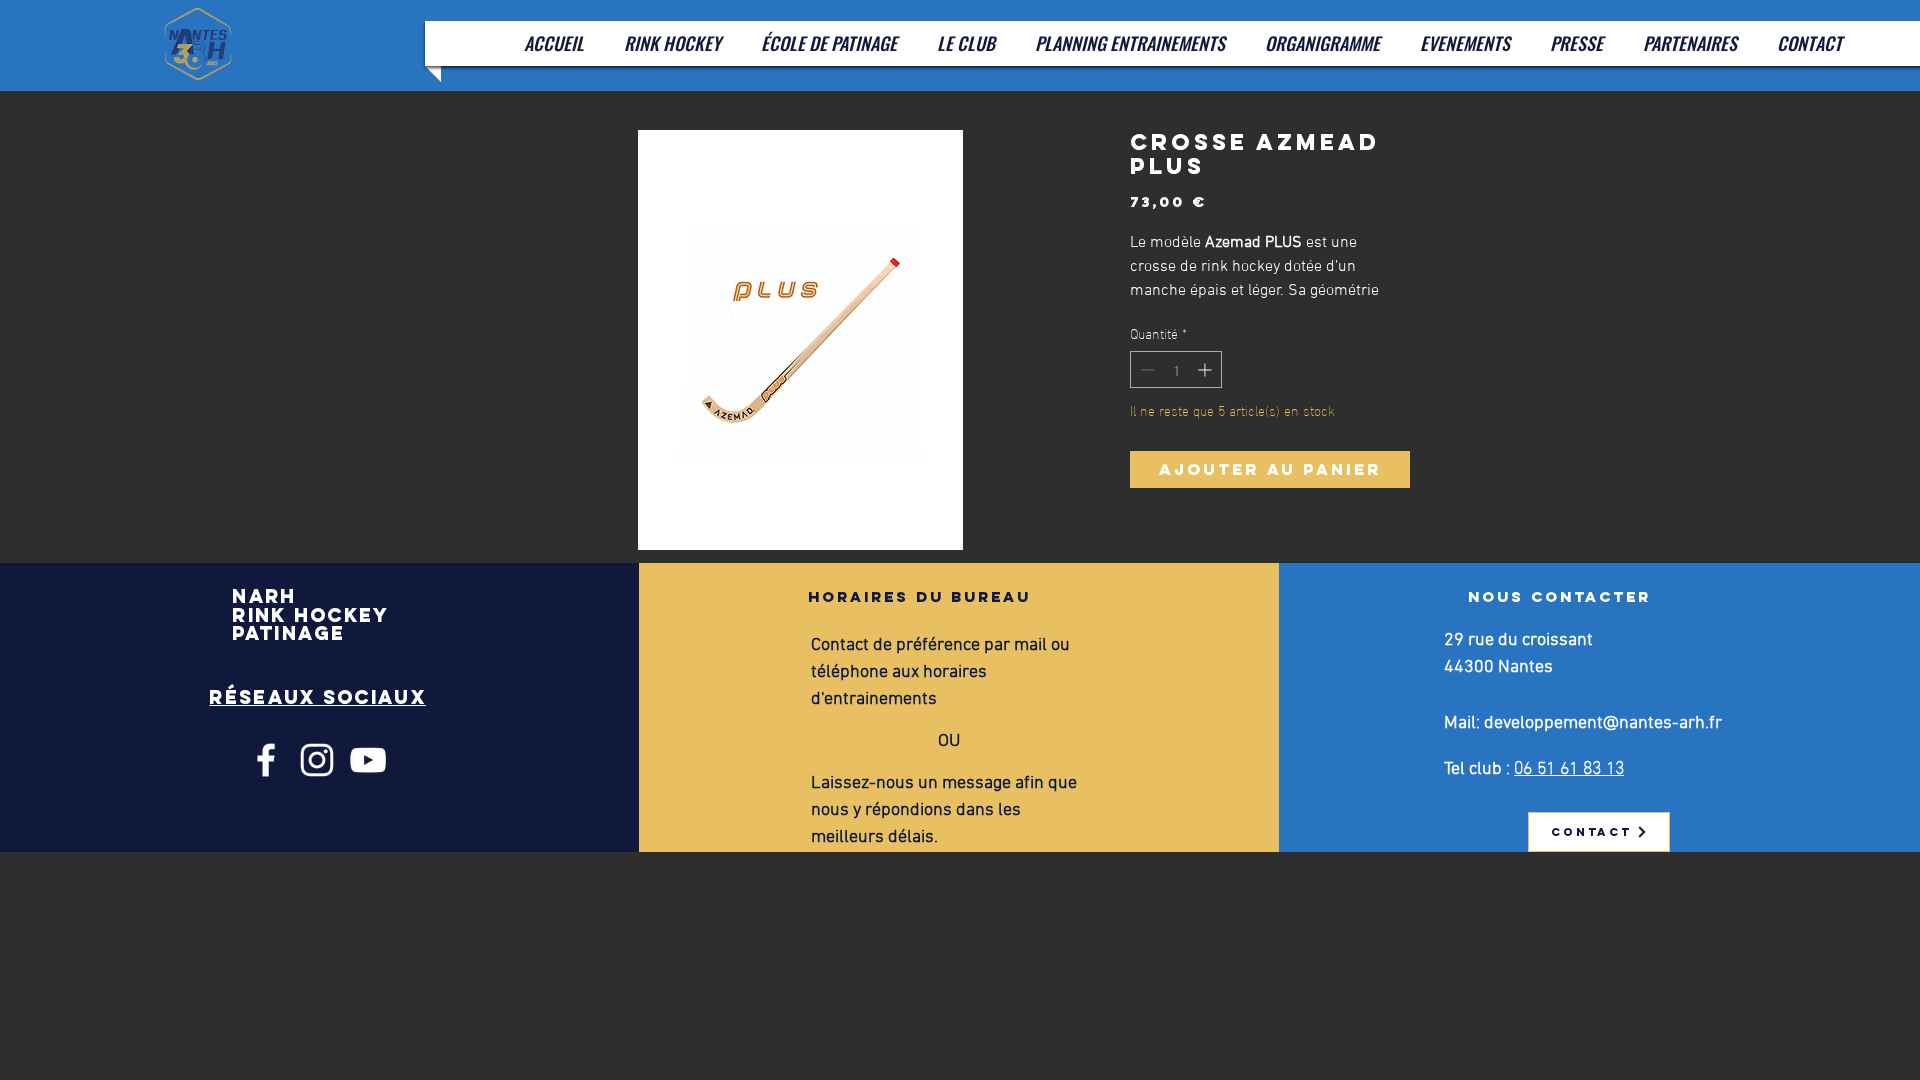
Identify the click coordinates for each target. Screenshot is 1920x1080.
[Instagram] (317, 760)
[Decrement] (1145, 369)
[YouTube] (368, 760)
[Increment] (1206, 369)
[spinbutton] (1176, 369)
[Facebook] (266, 760)
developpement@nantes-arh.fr (1603, 723)
